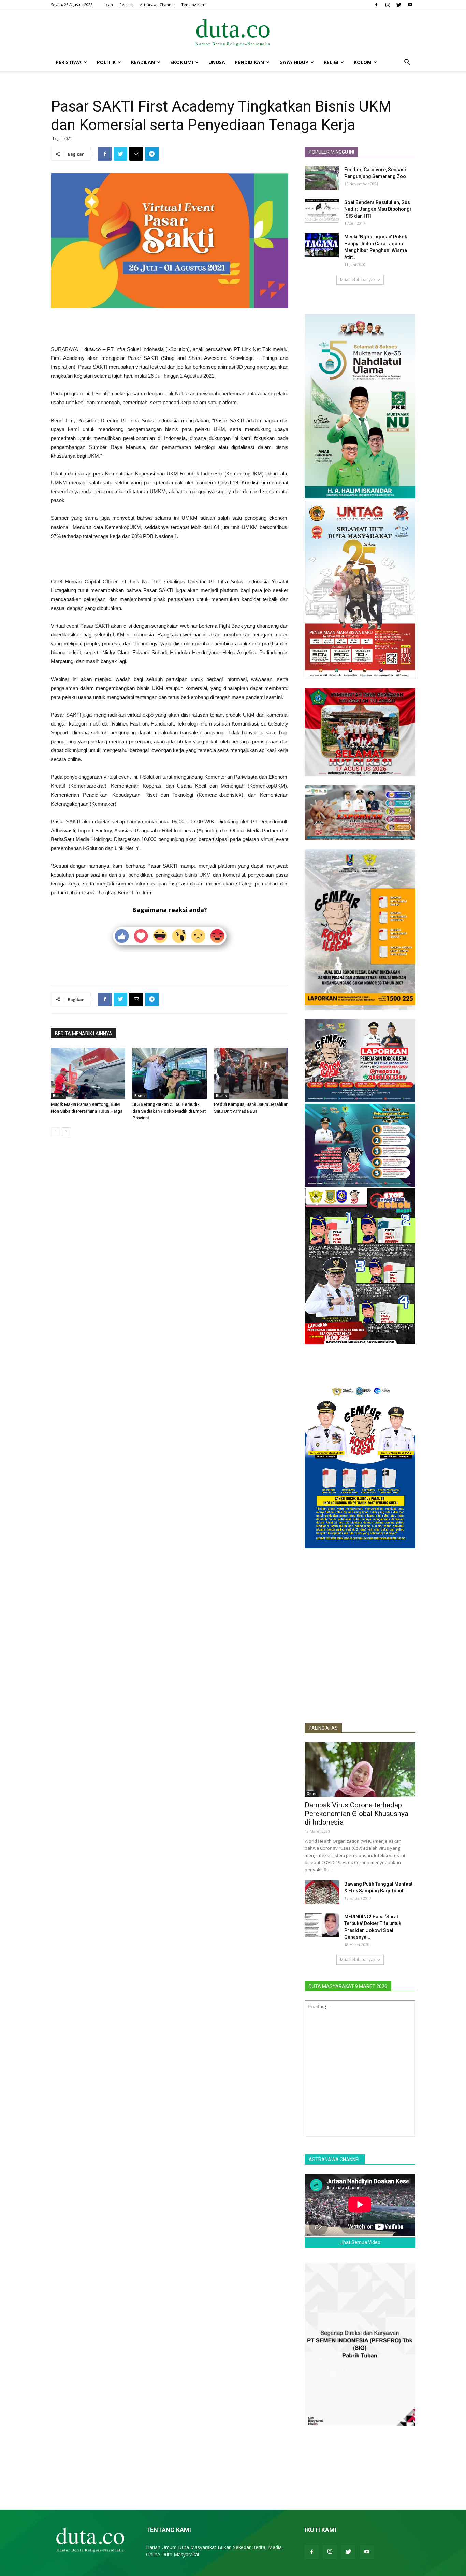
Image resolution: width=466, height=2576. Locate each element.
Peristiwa (69, 62)
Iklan (109, 5)
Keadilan (143, 62)
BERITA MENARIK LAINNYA (84, 1034)
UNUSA (217, 62)
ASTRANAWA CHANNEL (335, 2160)
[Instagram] (388, 5)
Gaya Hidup (294, 62)
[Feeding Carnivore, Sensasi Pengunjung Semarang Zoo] (322, 178)
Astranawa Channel (157, 5)
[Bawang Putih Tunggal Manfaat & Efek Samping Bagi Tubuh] (322, 1892)
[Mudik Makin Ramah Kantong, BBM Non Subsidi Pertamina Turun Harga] (88, 1073)
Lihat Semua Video (360, 2242)
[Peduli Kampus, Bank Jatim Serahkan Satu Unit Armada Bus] (251, 1073)
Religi (331, 62)
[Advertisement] (170, 327)
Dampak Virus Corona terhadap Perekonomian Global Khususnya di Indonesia (356, 1814)
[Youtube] (410, 5)
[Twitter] (399, 5)
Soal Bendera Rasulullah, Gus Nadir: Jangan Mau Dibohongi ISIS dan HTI (378, 209)
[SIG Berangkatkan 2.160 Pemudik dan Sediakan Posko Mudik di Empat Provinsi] (170, 1073)
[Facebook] (376, 5)
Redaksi (126, 5)
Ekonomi (182, 62)
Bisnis (58, 1096)
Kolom (363, 62)
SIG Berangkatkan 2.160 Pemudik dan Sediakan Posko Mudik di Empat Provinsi (169, 1111)
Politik (106, 62)
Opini (311, 1794)
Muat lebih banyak (358, 280)
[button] (407, 63)
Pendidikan (249, 62)
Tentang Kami (194, 5)
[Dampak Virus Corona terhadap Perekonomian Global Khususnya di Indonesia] (360, 1769)
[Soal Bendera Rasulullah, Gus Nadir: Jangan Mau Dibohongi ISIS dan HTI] (322, 211)
